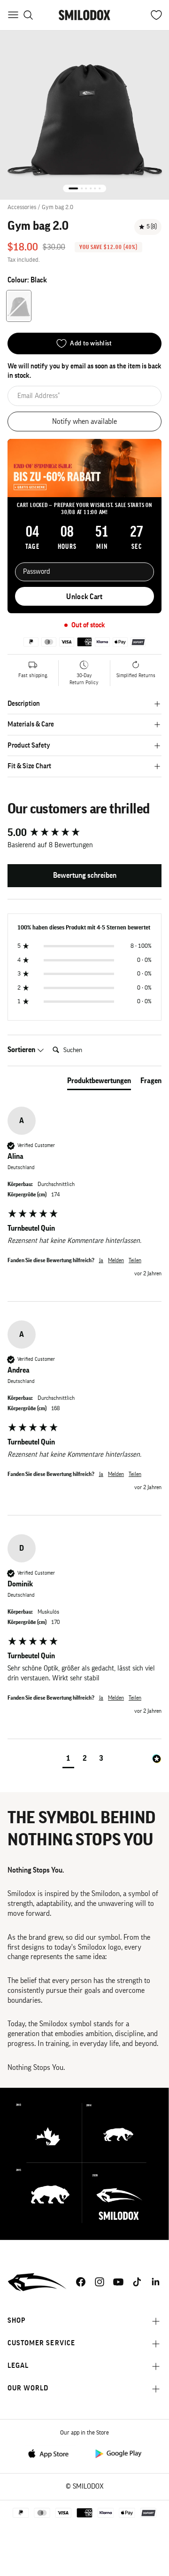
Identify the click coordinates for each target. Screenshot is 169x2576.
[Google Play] (118, 2453)
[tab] (99, 1083)
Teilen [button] (135, 1260)
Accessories (22, 207)
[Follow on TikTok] (137, 2282)
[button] (68, 1760)
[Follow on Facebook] (81, 2282)
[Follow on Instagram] (100, 2282)
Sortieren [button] (22, 1050)
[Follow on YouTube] (118, 2282)
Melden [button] (116, 1260)
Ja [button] (101, 1260)
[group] (84, 833)
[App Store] (51, 2453)
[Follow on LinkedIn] (156, 2282)
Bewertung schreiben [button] (85, 875)
